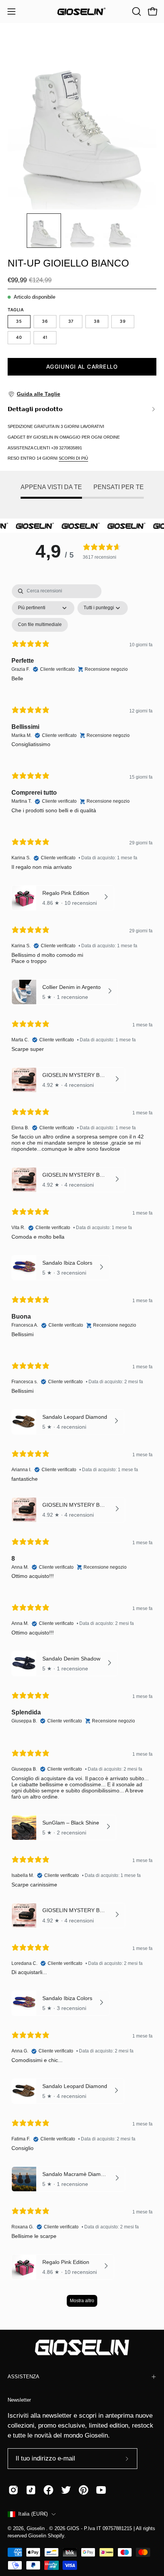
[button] (136, 11)
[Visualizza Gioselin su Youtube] (101, 2490)
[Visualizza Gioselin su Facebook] (48, 2490)
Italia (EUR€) (33, 2514)
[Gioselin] (82, 11)
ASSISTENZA (23, 2377)
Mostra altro (82, 2301)
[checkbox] (40, 625)
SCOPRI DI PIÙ (73, 458)
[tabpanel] (82, 1449)
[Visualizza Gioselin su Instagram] (13, 2490)
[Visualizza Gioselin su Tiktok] (31, 2490)
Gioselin (36, 2529)
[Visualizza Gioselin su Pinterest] (84, 2490)
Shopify (56, 2536)
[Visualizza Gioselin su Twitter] (66, 2490)
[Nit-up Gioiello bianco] (44, 231)
